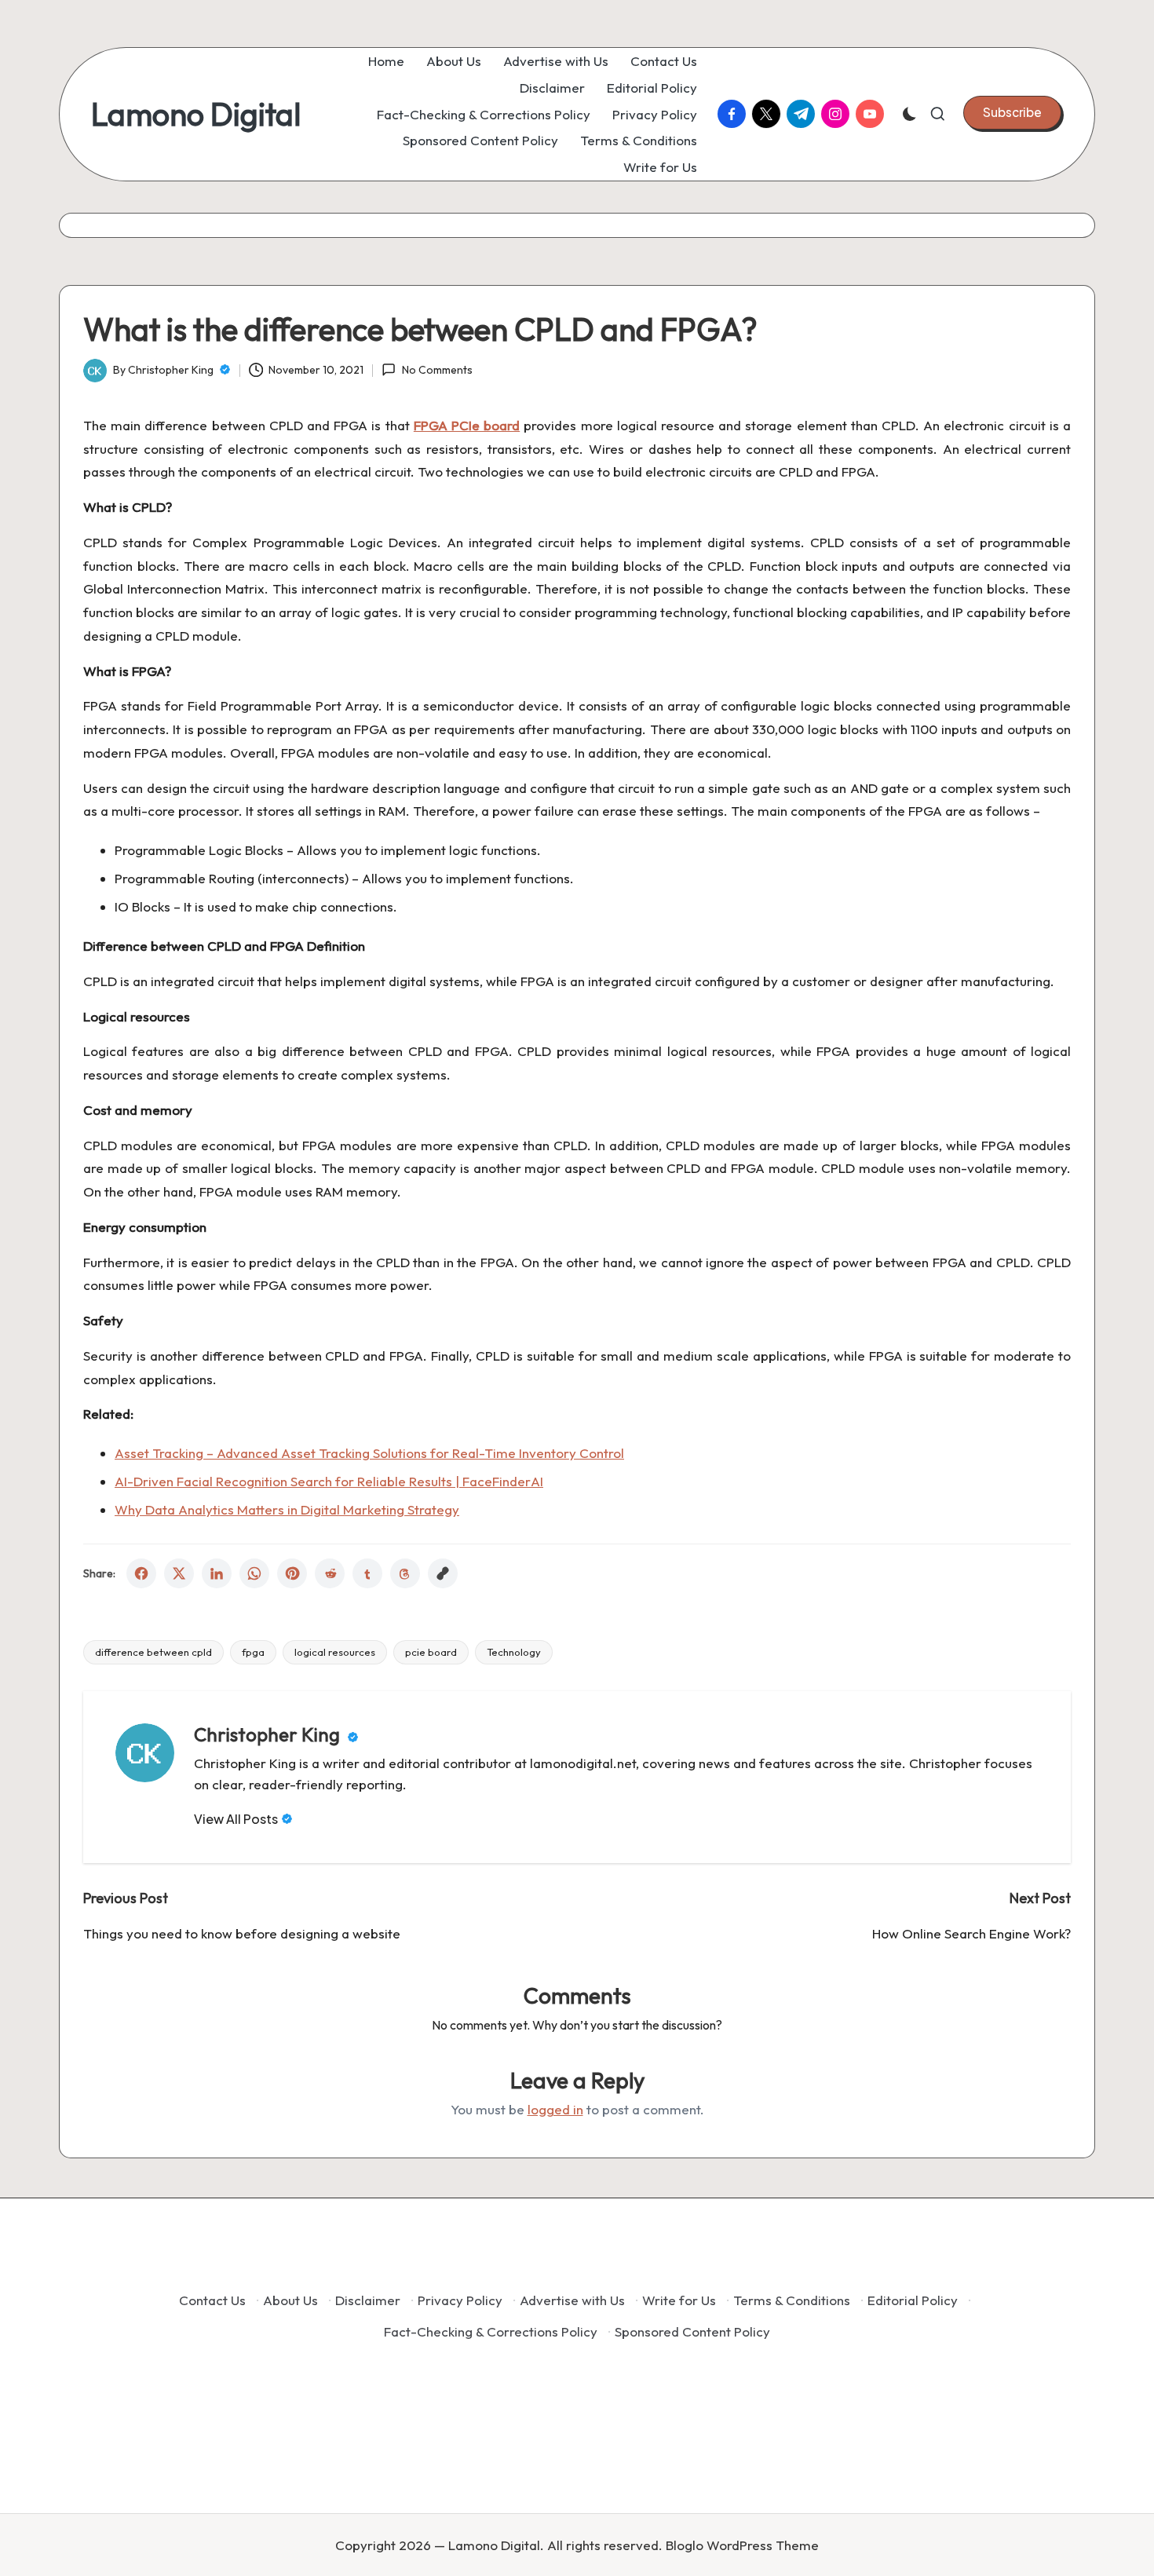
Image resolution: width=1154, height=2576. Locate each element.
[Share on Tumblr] (367, 1573)
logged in (555, 2109)
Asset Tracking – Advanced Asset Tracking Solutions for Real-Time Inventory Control (369, 1453)
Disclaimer (368, 2300)
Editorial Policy (913, 2300)
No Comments (437, 370)
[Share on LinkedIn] (217, 1573)
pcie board (431, 1652)
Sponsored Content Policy (692, 2331)
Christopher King (269, 1734)
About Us (290, 2300)
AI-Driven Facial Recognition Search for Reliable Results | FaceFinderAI (329, 1481)
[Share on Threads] (405, 1573)
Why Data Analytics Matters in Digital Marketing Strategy (287, 1509)
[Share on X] (179, 1573)
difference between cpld (153, 1652)
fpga (253, 1652)
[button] (1012, 112)
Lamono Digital (196, 114)
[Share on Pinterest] (292, 1573)
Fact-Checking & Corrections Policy (491, 2331)
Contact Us (212, 2300)
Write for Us (679, 2300)
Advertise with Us (572, 2300)
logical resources (335, 1652)
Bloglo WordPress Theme (742, 2545)
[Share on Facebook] (141, 1573)
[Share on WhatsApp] (254, 1573)
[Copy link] (443, 1573)
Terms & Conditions (792, 2300)
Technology (514, 1652)
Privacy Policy (460, 2300)
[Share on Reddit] (330, 1573)
